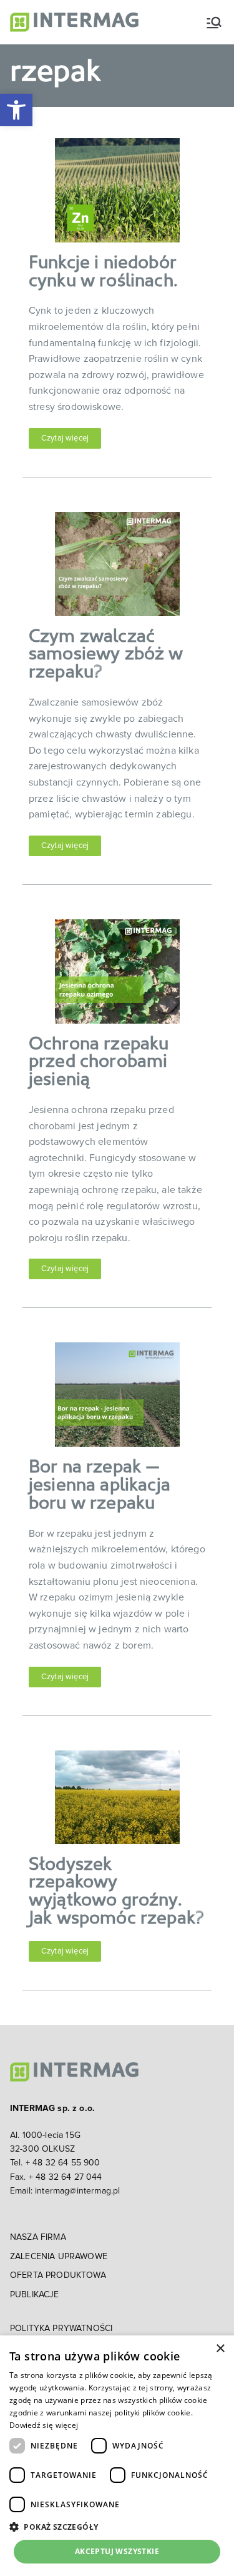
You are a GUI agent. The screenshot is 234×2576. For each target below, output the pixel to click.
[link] (16, 110)
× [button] (220, 2349)
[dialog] (117, 2456)
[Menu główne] (214, 22)
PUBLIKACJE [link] (35, 2295)
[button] (117, 2527)
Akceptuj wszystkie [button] (117, 2551)
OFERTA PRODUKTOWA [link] (58, 2275)
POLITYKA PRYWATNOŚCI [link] (61, 2329)
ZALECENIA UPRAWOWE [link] (59, 2257)
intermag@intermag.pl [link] (77, 2191)
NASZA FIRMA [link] (38, 2237)
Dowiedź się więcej (44, 2425)
